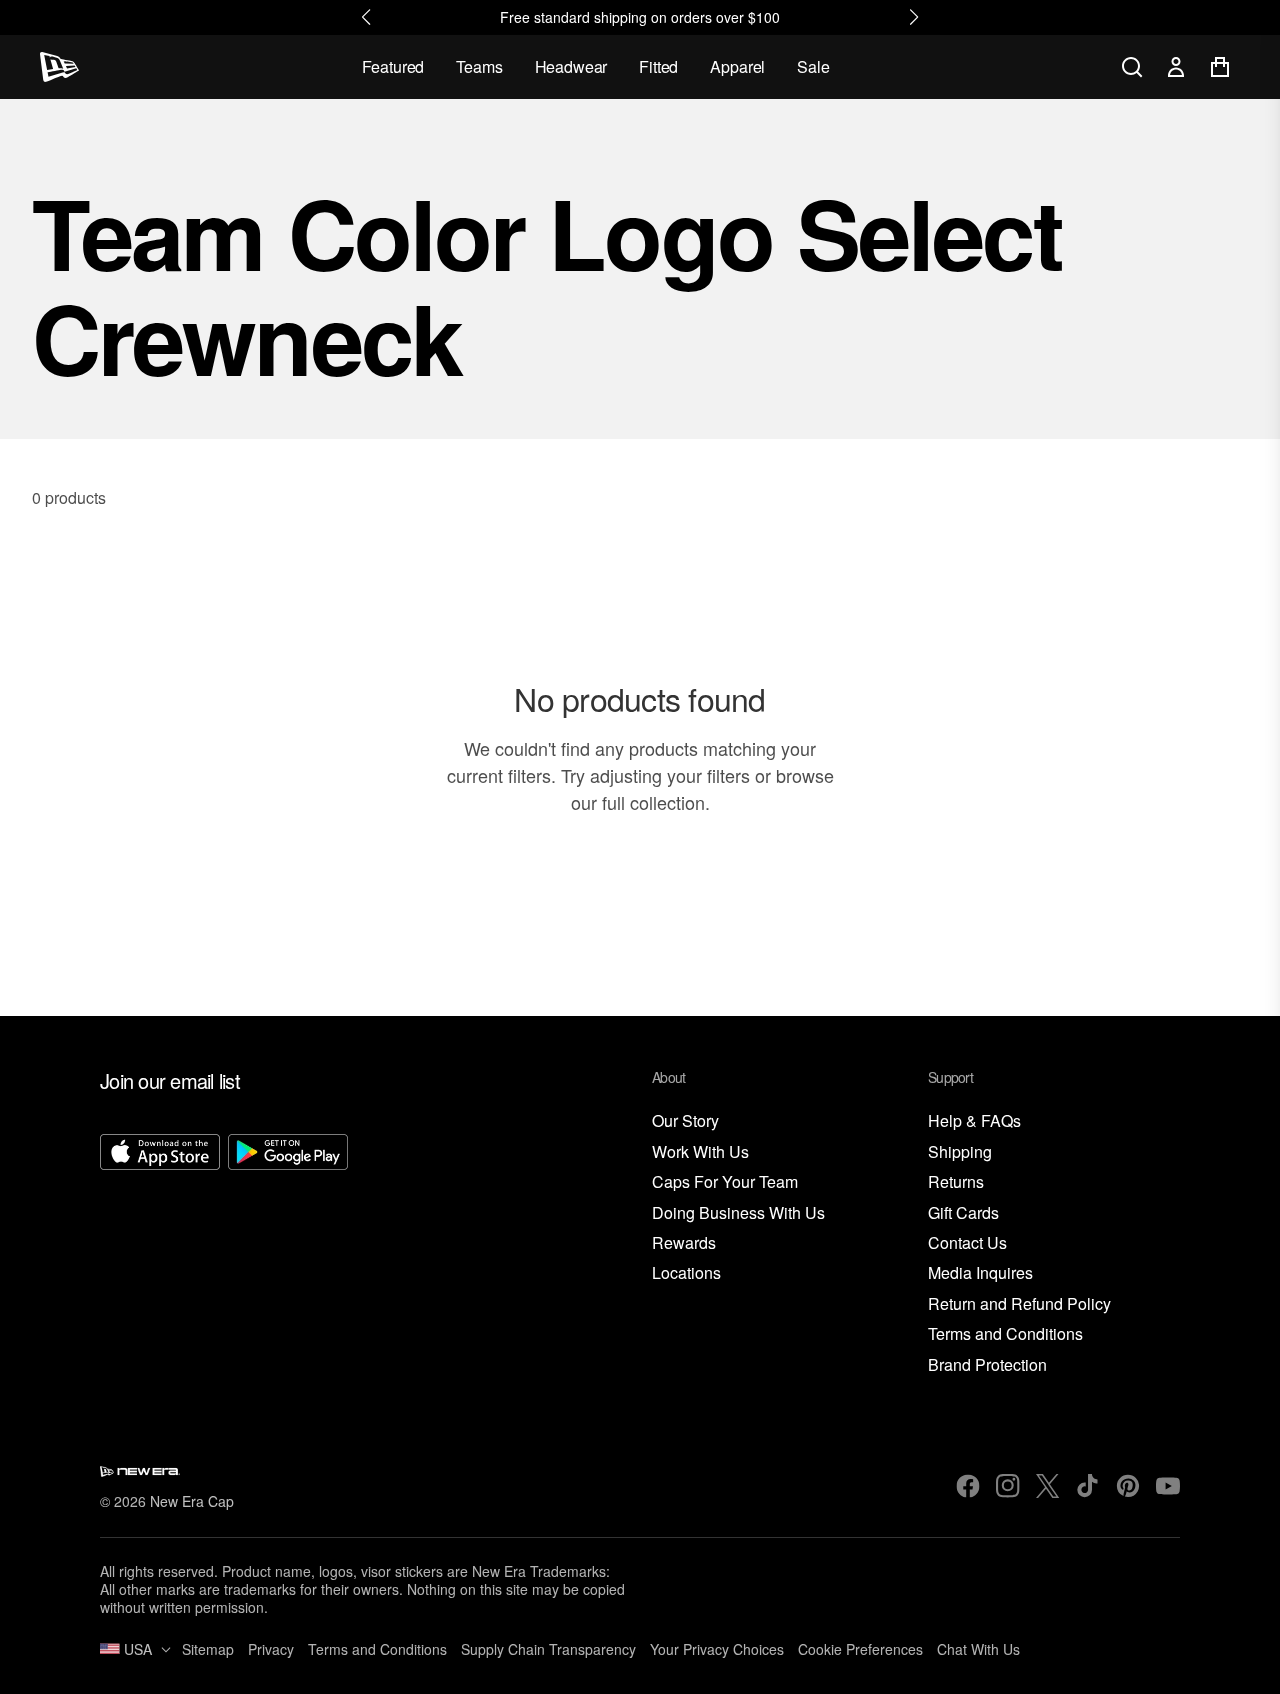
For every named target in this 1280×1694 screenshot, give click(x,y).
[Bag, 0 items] (1220, 67)
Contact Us (967, 1243)
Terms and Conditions (1005, 1334)
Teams (479, 66)
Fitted (658, 66)
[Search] (1132, 67)
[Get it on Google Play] (288, 1255)
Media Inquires (980, 1273)
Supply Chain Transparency (548, 1649)
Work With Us (700, 1152)
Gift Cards (963, 1213)
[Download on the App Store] (160, 1255)
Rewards (684, 1243)
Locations (686, 1273)
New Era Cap (192, 1501)
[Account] (1176, 67)
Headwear (571, 66)
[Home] (59, 67)
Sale (813, 66)
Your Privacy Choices (717, 1649)
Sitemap (208, 1649)
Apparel (737, 66)
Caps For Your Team (725, 1182)
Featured (393, 66)
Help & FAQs (974, 1121)
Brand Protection (987, 1365)
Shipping (960, 1152)
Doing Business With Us (738, 1213)
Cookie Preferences (860, 1649)
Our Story (685, 1121)
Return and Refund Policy (1019, 1304)
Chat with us (978, 1649)
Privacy (271, 1649)
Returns (956, 1182)
